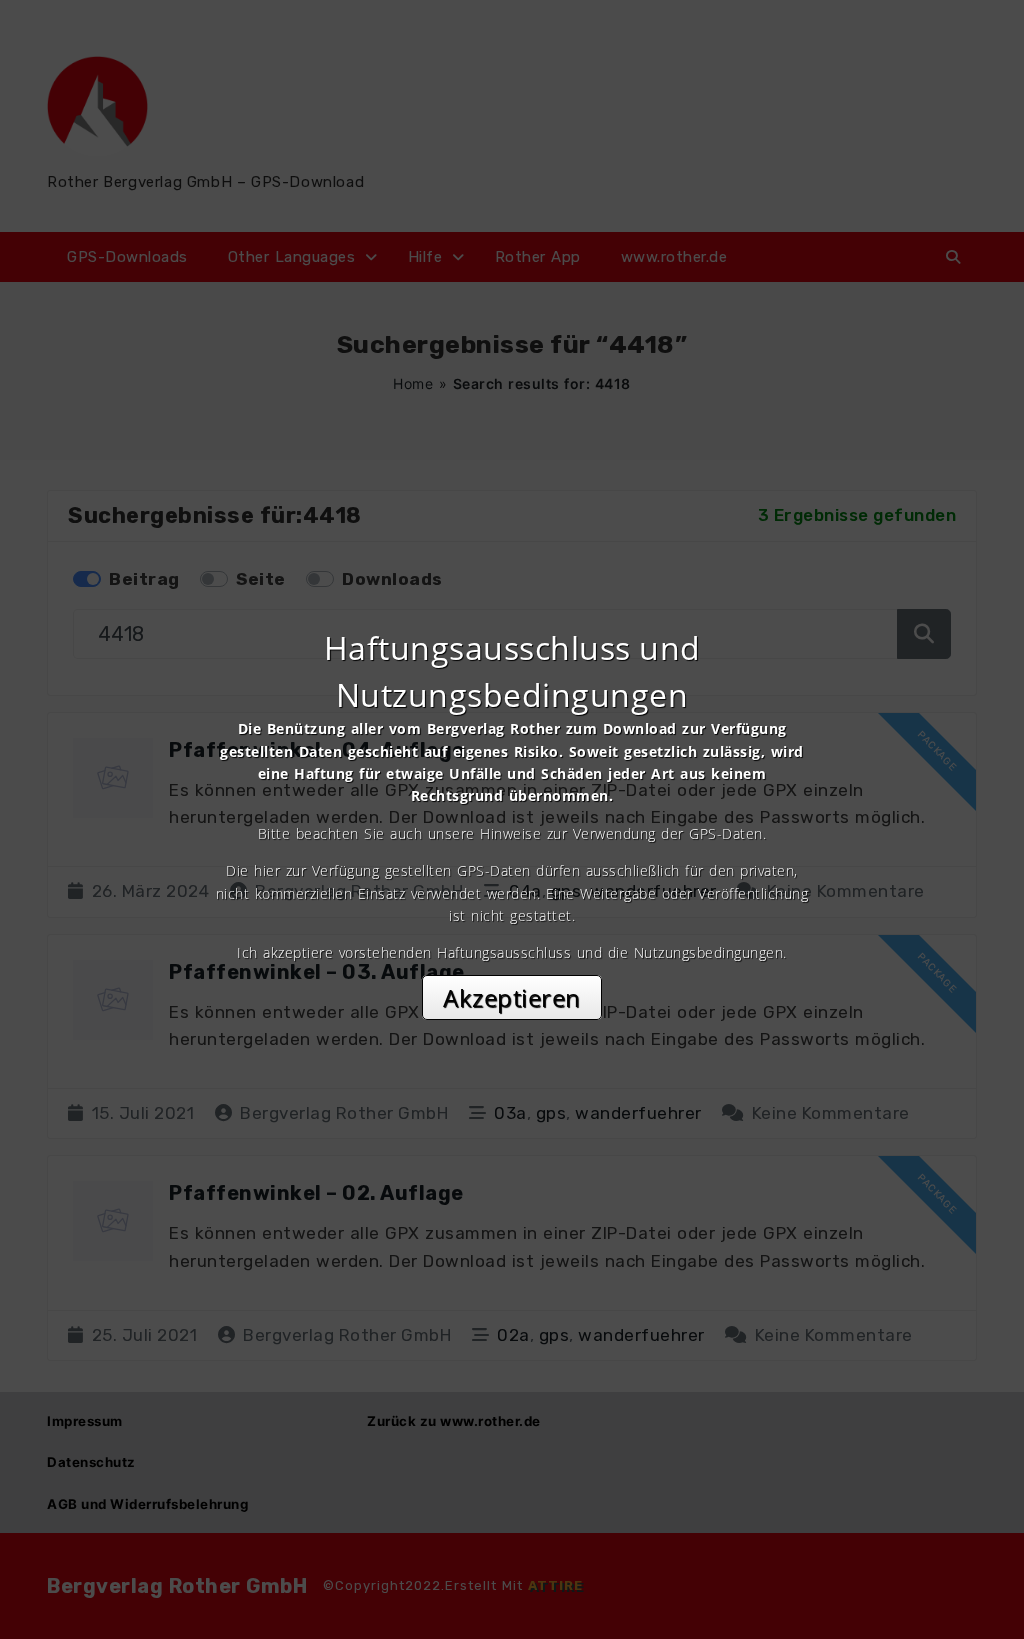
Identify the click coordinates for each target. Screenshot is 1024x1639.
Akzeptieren (512, 997)
